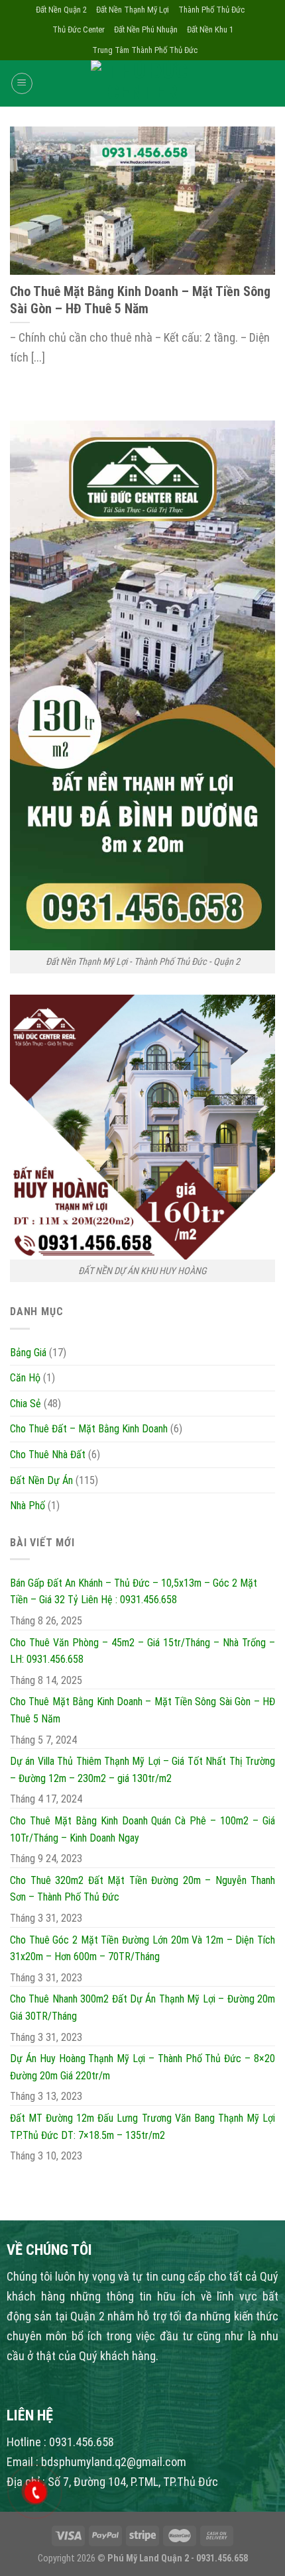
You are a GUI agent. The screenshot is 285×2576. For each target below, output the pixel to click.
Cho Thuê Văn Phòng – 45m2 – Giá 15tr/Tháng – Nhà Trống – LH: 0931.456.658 (142, 1651)
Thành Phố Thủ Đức (211, 10)
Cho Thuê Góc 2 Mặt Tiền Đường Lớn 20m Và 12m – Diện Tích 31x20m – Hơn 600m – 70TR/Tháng (142, 1949)
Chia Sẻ (26, 1404)
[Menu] (22, 83)
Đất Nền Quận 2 (61, 10)
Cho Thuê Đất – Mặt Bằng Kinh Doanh (89, 1429)
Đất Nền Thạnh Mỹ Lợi (133, 10)
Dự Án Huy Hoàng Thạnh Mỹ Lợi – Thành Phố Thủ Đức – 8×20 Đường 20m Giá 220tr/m (142, 2067)
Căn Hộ (25, 1378)
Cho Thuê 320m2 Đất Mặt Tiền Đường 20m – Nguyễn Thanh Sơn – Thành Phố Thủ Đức (142, 1889)
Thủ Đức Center (79, 29)
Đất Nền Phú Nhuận (146, 29)
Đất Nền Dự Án (41, 1480)
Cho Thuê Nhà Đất (48, 1455)
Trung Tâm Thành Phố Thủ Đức (145, 50)
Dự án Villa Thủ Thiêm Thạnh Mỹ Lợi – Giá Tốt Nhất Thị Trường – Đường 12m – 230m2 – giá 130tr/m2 (142, 1770)
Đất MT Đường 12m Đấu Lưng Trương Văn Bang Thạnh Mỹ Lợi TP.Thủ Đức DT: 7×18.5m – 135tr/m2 (142, 2127)
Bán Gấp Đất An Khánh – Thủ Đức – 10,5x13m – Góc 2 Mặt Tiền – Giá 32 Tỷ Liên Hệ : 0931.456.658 (134, 1592)
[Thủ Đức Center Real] (142, 83)
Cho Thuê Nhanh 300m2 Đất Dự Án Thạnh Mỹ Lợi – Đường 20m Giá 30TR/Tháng (142, 2007)
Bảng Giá (28, 1353)
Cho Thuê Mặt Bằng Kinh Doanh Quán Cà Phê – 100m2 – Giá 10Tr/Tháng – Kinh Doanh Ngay (142, 1829)
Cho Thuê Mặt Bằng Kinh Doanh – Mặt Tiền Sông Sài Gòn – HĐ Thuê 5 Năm (142, 1710)
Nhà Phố (28, 1506)
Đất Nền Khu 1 (210, 29)
